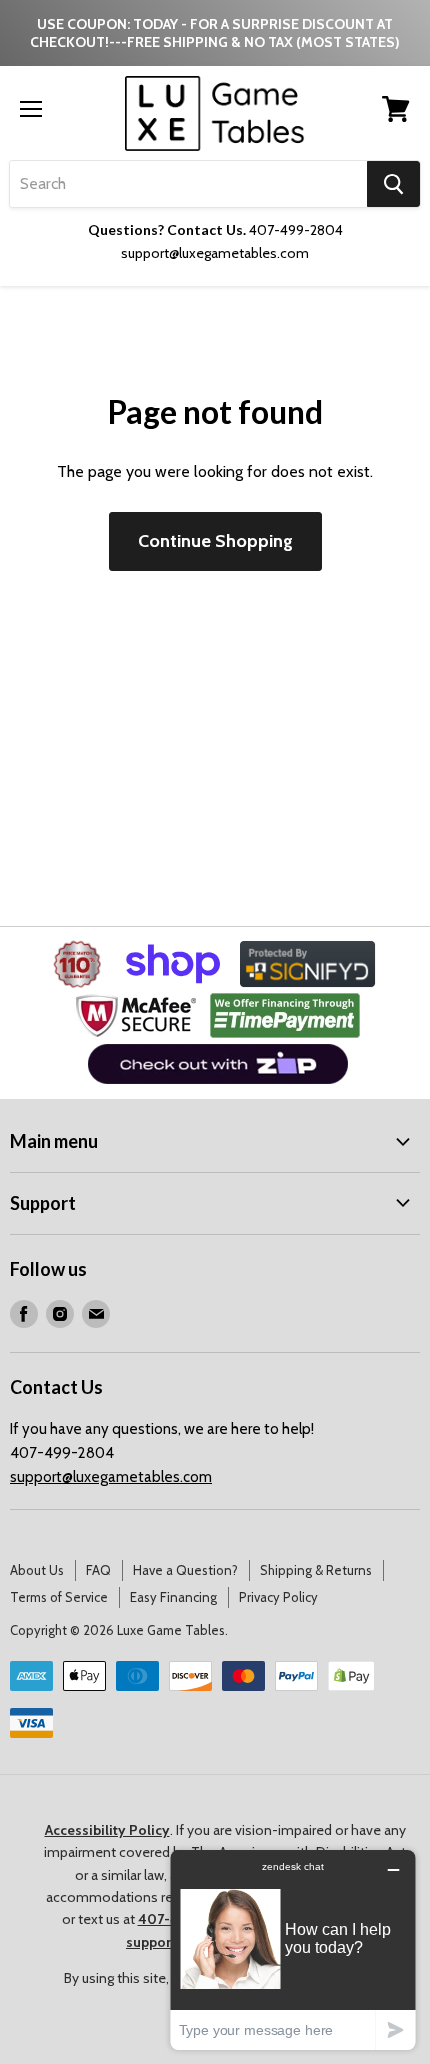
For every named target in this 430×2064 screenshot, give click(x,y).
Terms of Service (59, 1597)
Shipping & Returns (316, 1570)
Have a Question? (185, 1570)
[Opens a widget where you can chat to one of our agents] (293, 1949)
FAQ (98, 1570)
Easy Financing (173, 1597)
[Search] (393, 184)
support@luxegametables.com (111, 1477)
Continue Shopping (215, 541)
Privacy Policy (278, 1597)
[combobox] (188, 184)
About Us (37, 1570)
